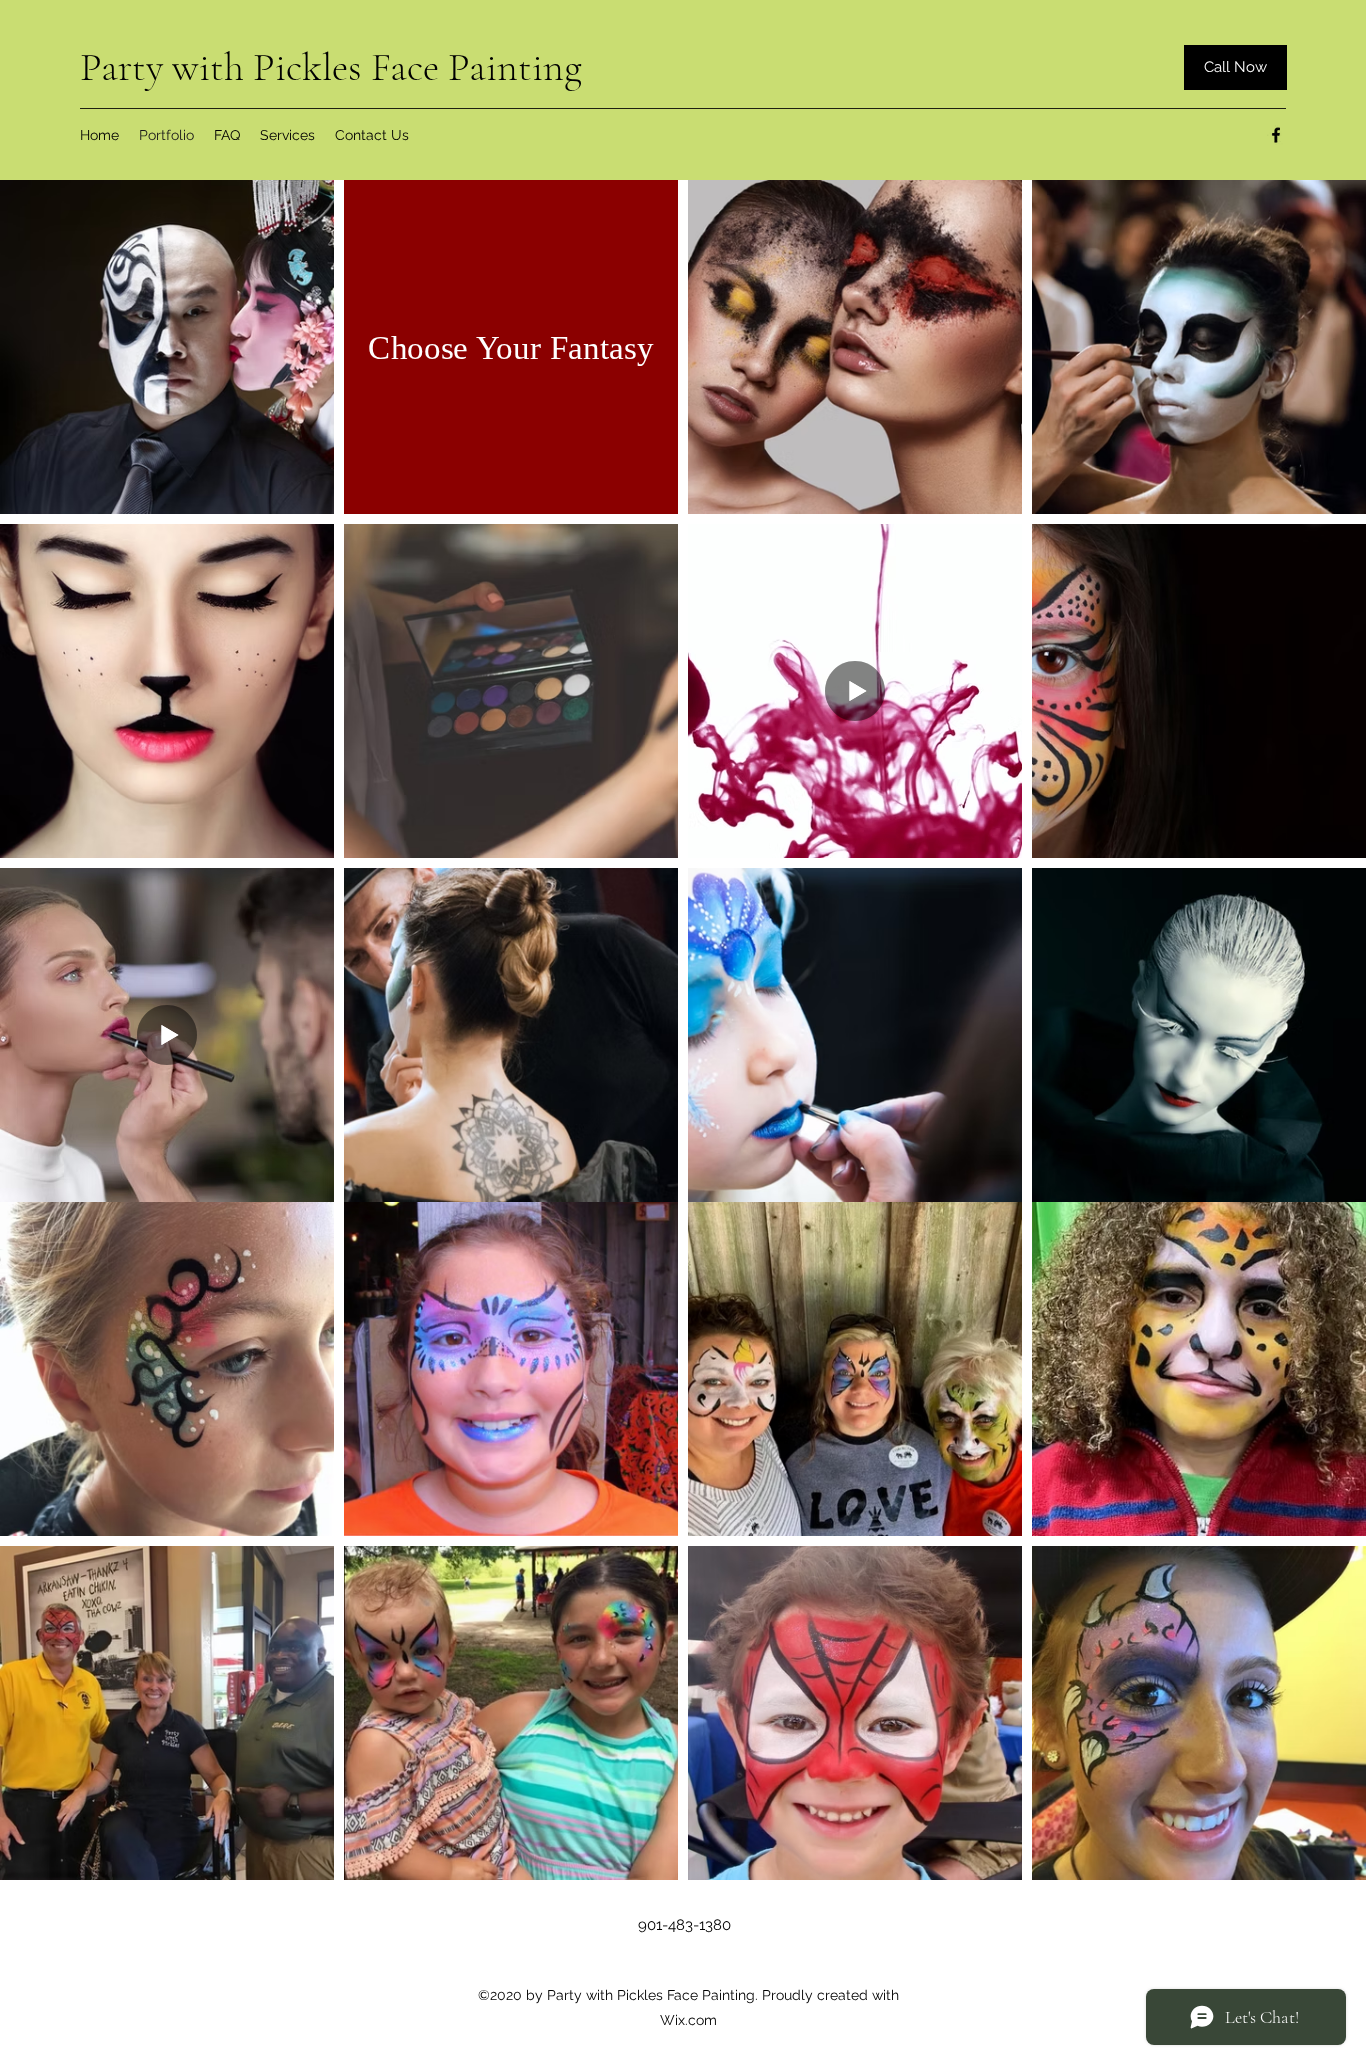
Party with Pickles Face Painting (331, 67)
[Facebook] (1276, 135)
